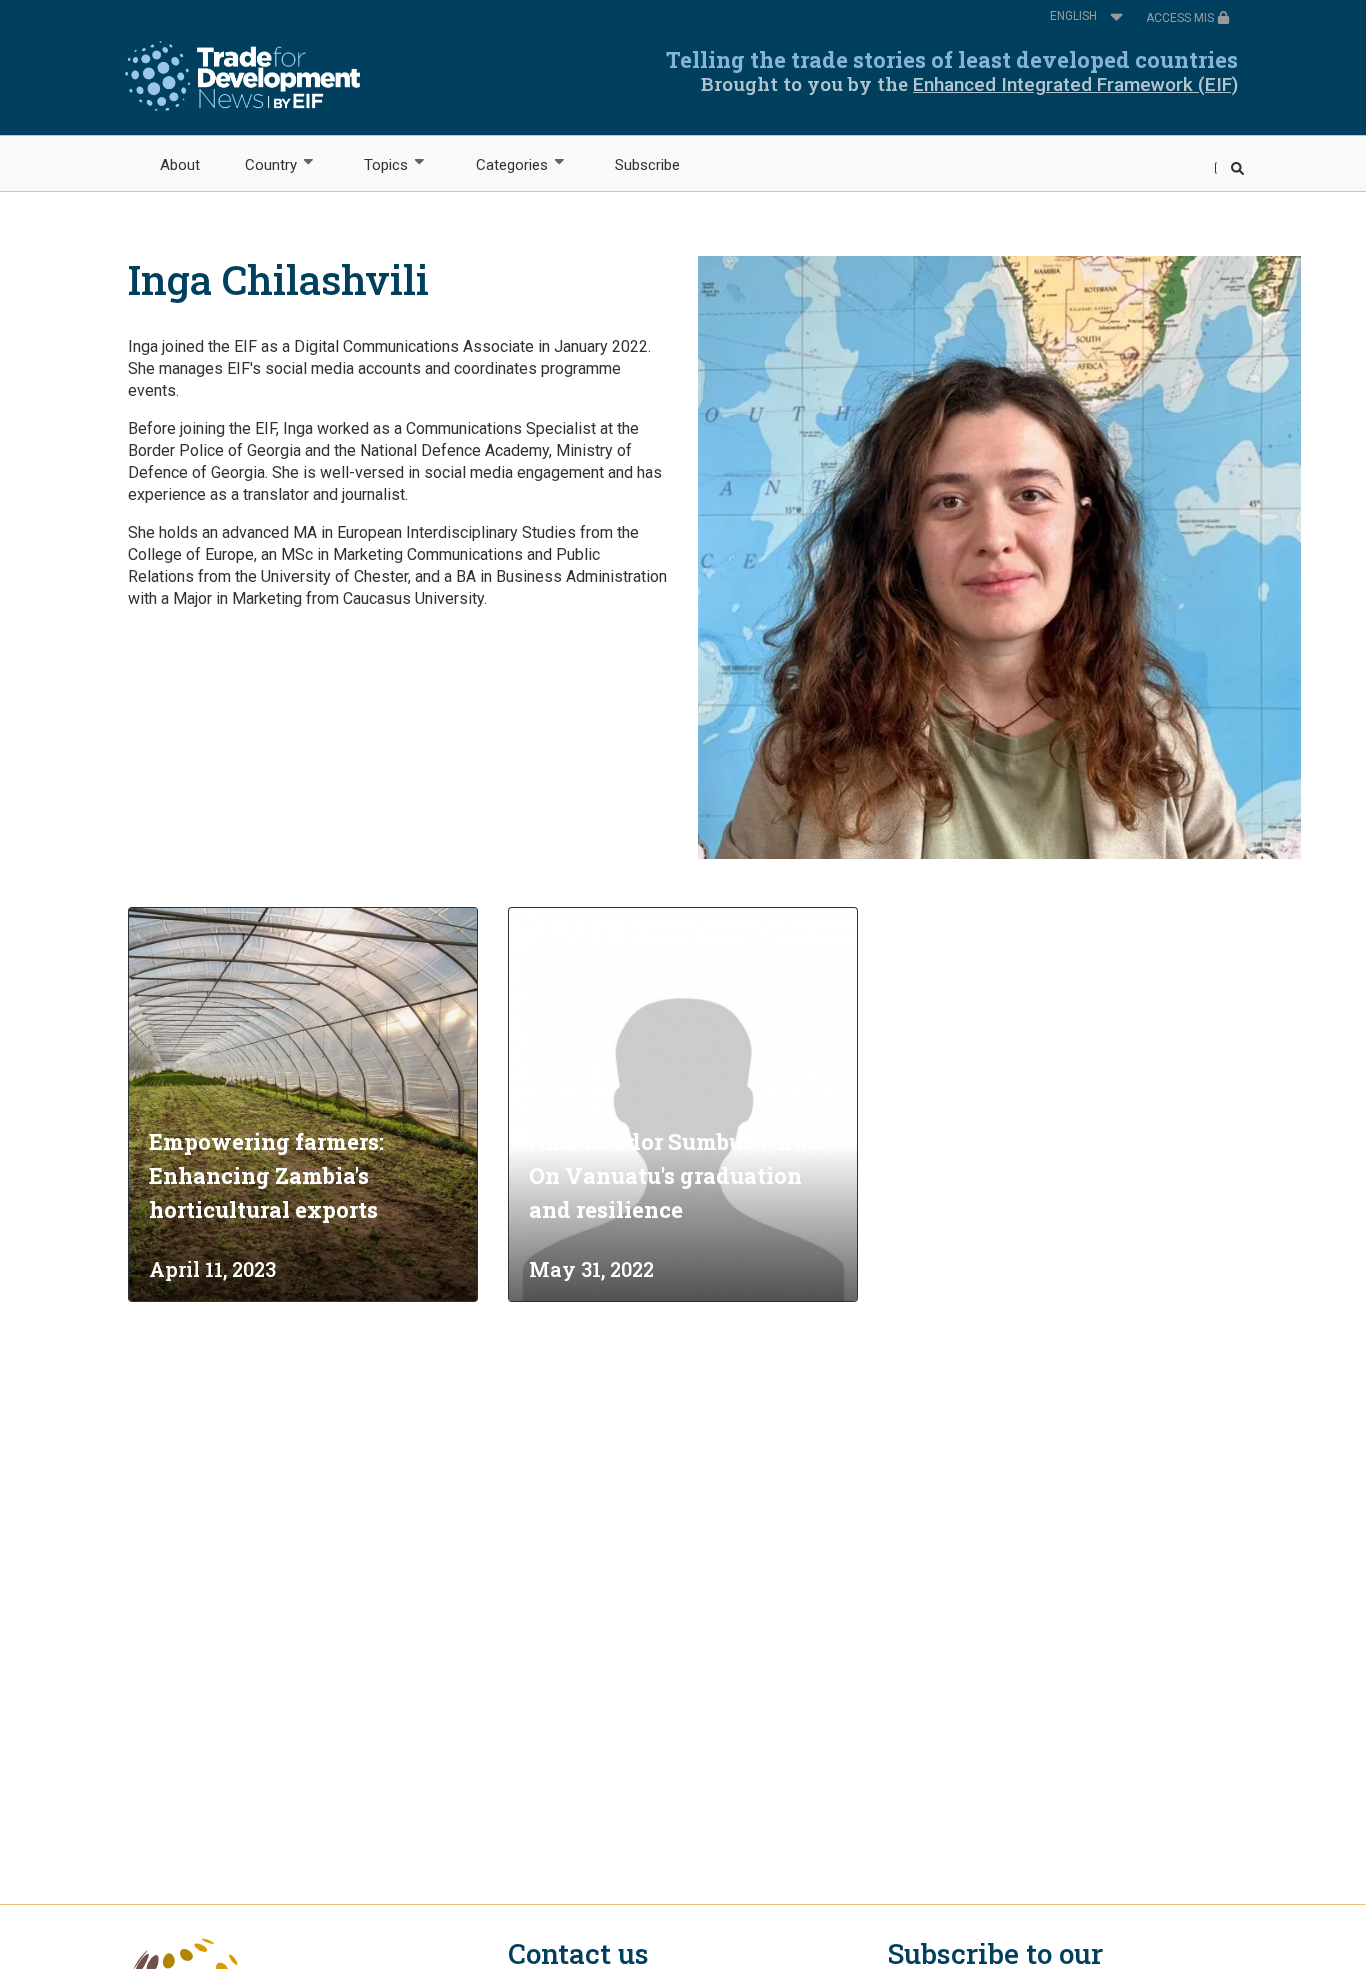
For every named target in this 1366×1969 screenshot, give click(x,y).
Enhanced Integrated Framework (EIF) (1075, 84)
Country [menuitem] (259, 165)
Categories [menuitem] (500, 165)
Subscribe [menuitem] (647, 165)
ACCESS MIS (1181, 18)
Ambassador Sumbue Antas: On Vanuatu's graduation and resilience (679, 1175)
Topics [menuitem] (375, 165)
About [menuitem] (180, 165)
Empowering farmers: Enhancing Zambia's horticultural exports (266, 1175)
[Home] (242, 76)
